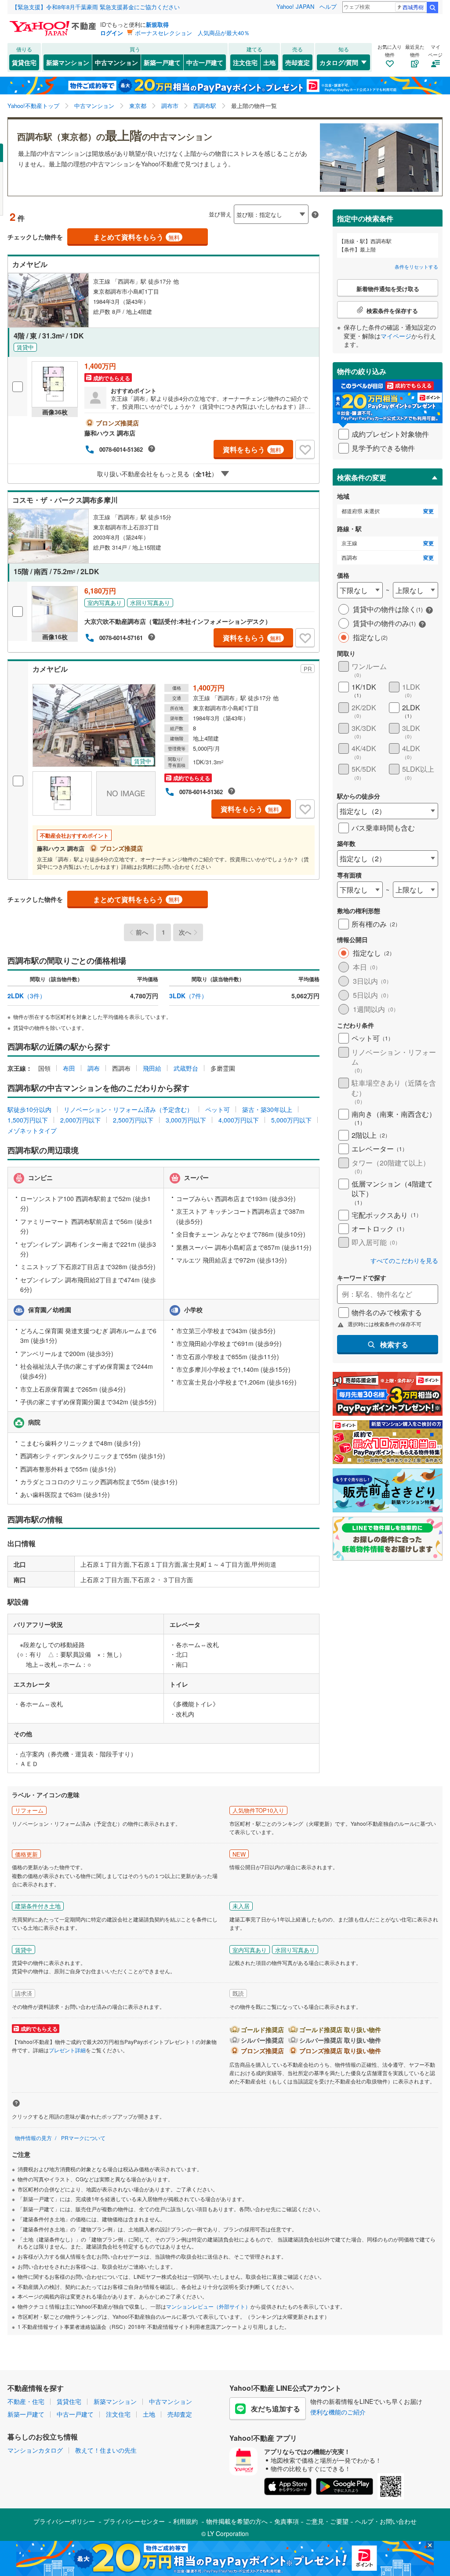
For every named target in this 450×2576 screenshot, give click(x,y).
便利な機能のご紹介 (338, 2412)
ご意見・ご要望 (327, 2521)
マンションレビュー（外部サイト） (208, 2306)
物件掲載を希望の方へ (237, 2521)
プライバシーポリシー (64, 2521)
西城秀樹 (413, 7)
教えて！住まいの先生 (106, 2450)
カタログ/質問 (339, 62)
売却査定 (298, 62)
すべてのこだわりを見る (404, 1261)
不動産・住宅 (26, 2401)
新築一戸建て (162, 62)
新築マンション (68, 62)
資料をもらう (252, 449)
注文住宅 (245, 62)
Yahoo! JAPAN (295, 6)
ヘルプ (328, 6)
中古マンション (116, 62)
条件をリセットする (416, 266)
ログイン (112, 33)
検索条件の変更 (362, 477)
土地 (269, 62)
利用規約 (185, 2521)
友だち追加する (276, 2409)
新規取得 (157, 24)
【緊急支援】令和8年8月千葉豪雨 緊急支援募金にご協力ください (96, 7)
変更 (428, 511)
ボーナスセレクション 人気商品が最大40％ (192, 33)
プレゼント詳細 (67, 2050)
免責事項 (287, 2521)
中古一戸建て (205, 62)
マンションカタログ (35, 2450)
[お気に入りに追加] (305, 450)
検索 (432, 7)
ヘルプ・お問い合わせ (386, 2521)
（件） (27, 996)
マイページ (396, 336)
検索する (394, 1344)
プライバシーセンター (134, 2521)
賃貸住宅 (24, 62)
